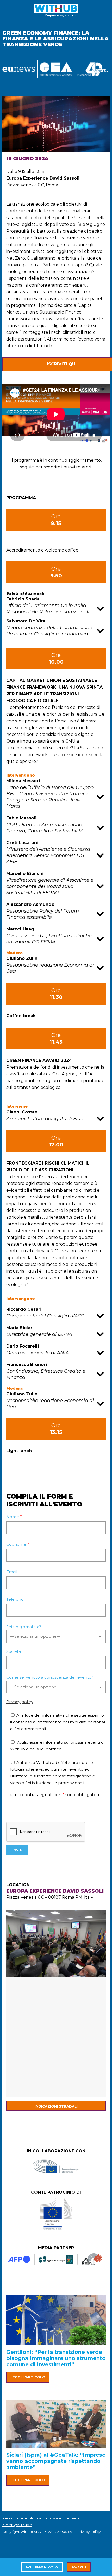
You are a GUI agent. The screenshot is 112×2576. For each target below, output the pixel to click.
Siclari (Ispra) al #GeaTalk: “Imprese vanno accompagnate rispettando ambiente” (56, 2461)
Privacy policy (20, 1702)
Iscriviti (79, 2567)
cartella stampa (42, 2567)
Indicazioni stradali (56, 2106)
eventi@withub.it (17, 2525)
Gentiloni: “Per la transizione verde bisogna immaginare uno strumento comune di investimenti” (56, 2358)
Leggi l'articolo (28, 2377)
